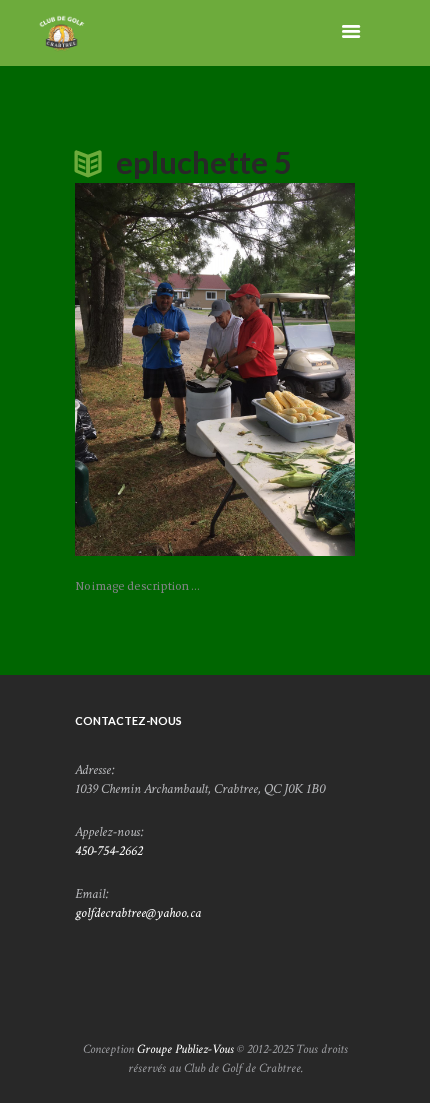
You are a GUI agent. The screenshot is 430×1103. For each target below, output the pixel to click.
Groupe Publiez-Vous (185, 1049)
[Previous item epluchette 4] (145, 369)
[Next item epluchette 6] (285, 369)
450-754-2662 (109, 851)
